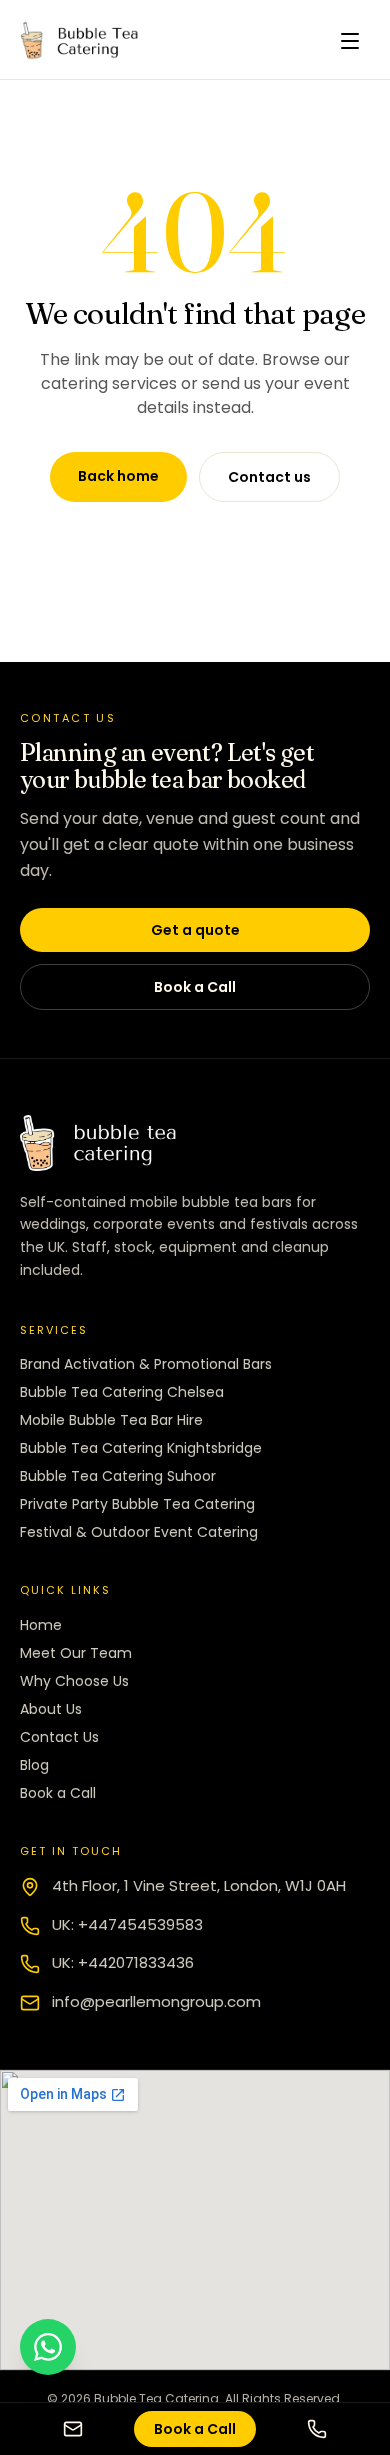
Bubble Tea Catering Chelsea (122, 1392)
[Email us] (73, 2429)
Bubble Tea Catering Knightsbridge (141, 1448)
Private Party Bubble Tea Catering (137, 1504)
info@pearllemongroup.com (156, 2001)
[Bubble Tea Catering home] (84, 41)
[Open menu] (350, 41)
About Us (51, 1709)
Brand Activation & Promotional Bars (146, 1364)
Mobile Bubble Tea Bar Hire (111, 1420)
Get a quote (195, 930)
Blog (34, 1765)
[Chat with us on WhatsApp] (48, 2347)
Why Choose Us (74, 1681)
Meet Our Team (76, 1653)
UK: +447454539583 (127, 1924)
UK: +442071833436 (123, 1962)
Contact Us (59, 1737)
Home (41, 1625)
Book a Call (195, 987)
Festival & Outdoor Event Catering (139, 1532)
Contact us (269, 477)
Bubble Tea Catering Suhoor (118, 1476)
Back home (118, 476)
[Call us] (317, 2429)
